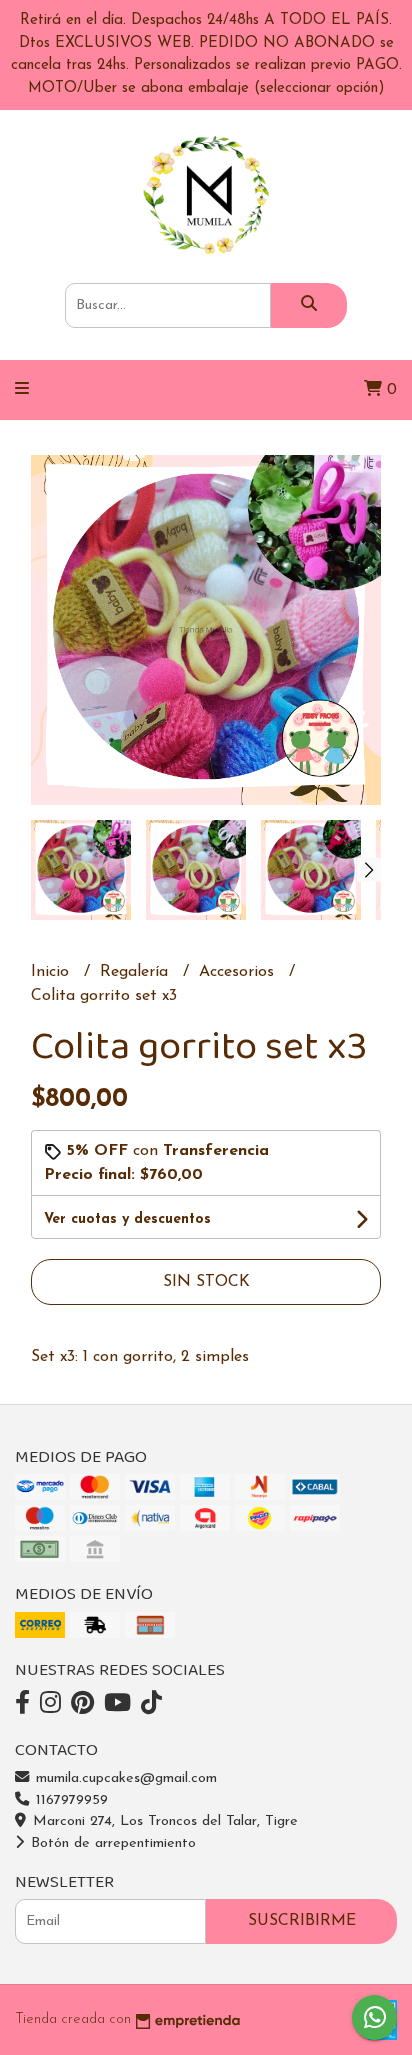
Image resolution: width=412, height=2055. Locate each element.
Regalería (136, 972)
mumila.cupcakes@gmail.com (124, 1778)
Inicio (52, 972)
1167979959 (69, 1800)
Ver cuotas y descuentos (127, 1219)
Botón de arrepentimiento (111, 1843)
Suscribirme (302, 1921)
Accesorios (239, 972)
